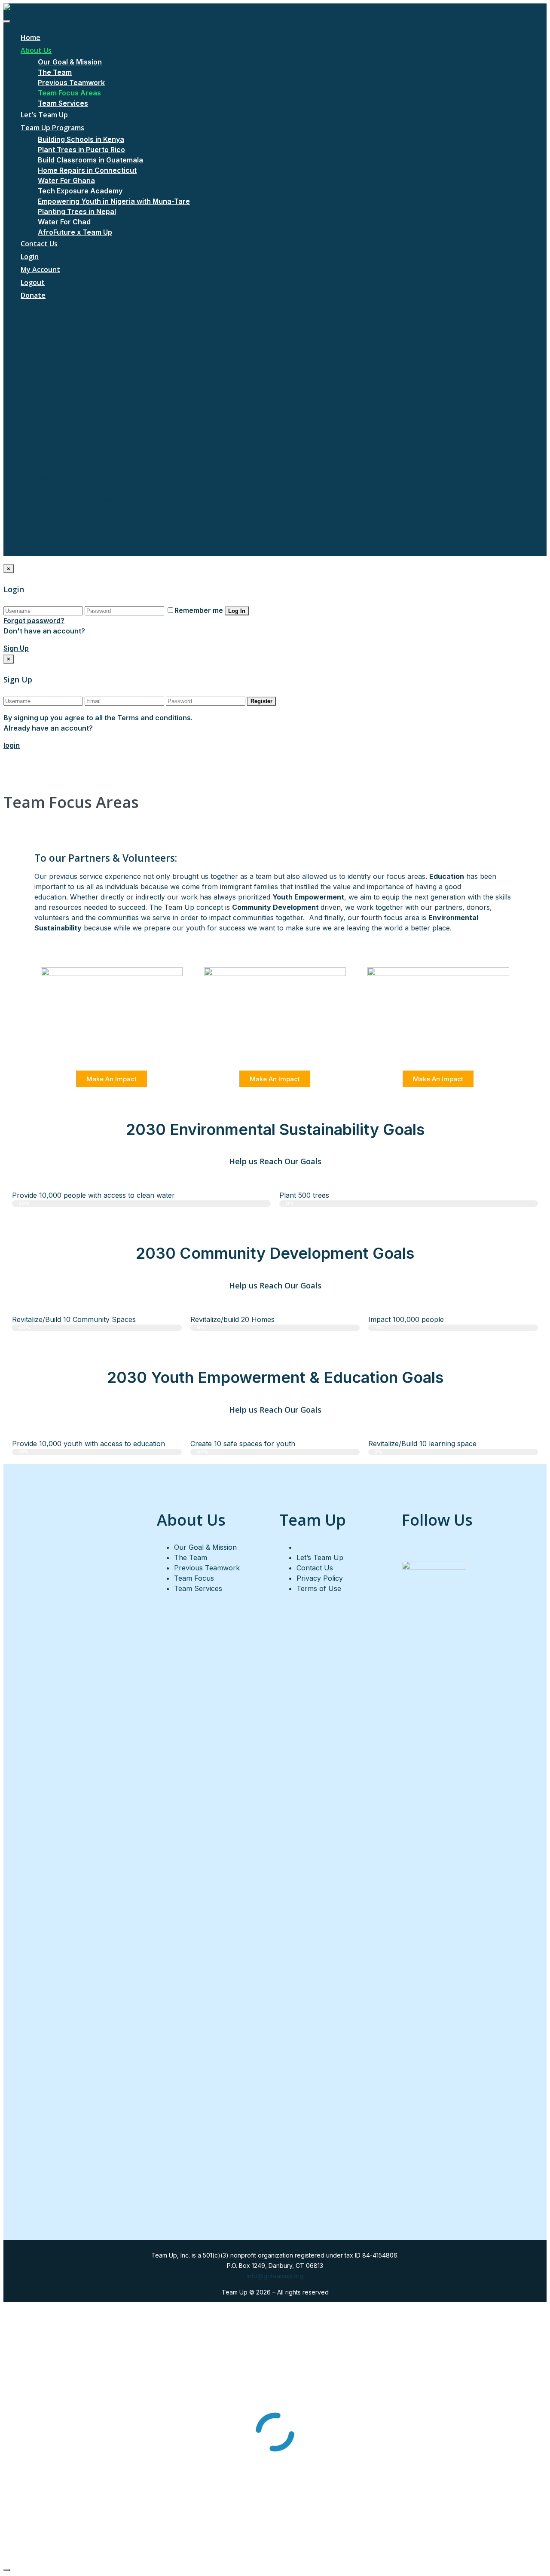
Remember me (199, 610)
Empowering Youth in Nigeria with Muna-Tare (114, 201)
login (12, 745)
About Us (36, 50)
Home (31, 37)
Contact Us (39, 244)
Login (30, 257)
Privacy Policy (320, 1578)
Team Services (63, 103)
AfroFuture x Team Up (75, 232)
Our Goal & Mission (70, 62)
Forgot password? (34, 621)
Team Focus (194, 1578)
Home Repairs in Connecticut (87, 170)
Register (261, 701)
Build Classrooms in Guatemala (90, 160)
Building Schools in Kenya (81, 139)
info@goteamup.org (275, 2276)
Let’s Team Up (44, 115)
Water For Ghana (66, 181)
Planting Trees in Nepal (77, 211)
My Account (40, 269)
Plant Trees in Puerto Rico (81, 150)
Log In (237, 611)
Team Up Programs (52, 128)
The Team (55, 72)
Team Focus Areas (69, 93)
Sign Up (16, 648)
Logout (33, 282)
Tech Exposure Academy (80, 191)
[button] (112, 1079)
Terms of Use (319, 1588)
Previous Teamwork (71, 83)
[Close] (7, 2570)
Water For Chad (64, 222)
